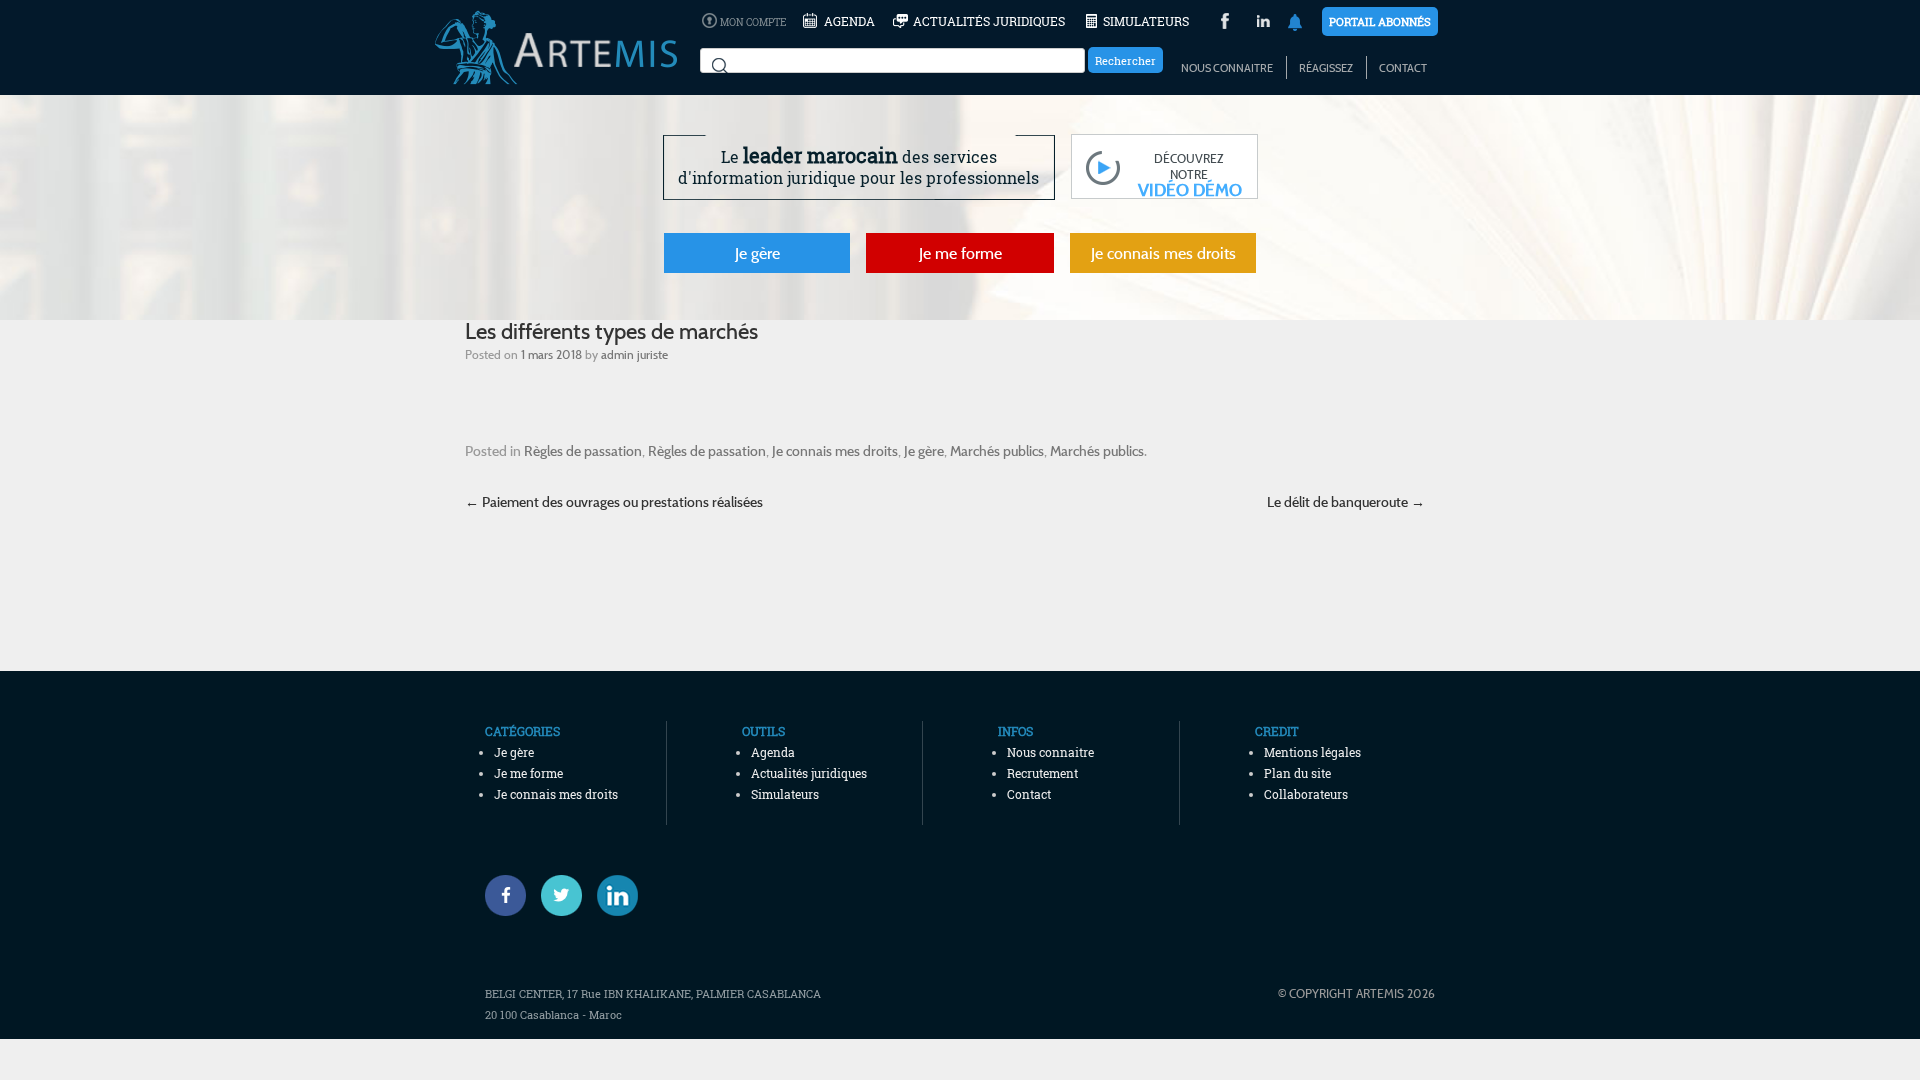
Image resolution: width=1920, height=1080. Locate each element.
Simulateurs (1146, 21)
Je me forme (960, 253)
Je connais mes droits (1163, 253)
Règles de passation (583, 450)
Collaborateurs (1306, 794)
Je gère (757, 253)
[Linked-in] (617, 895)
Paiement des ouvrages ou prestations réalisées (614, 501)
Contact (1403, 68)
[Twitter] (561, 895)
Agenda (849, 21)
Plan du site (1297, 773)
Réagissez (1326, 68)
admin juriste (634, 354)
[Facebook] (505, 895)
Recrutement (1042, 773)
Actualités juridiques (989, 21)
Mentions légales (1312, 752)
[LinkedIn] (1263, 23)
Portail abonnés (1380, 21)
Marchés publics (997, 450)
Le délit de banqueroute (1346, 501)
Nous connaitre (1227, 68)
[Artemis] (556, 75)
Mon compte (753, 22)
